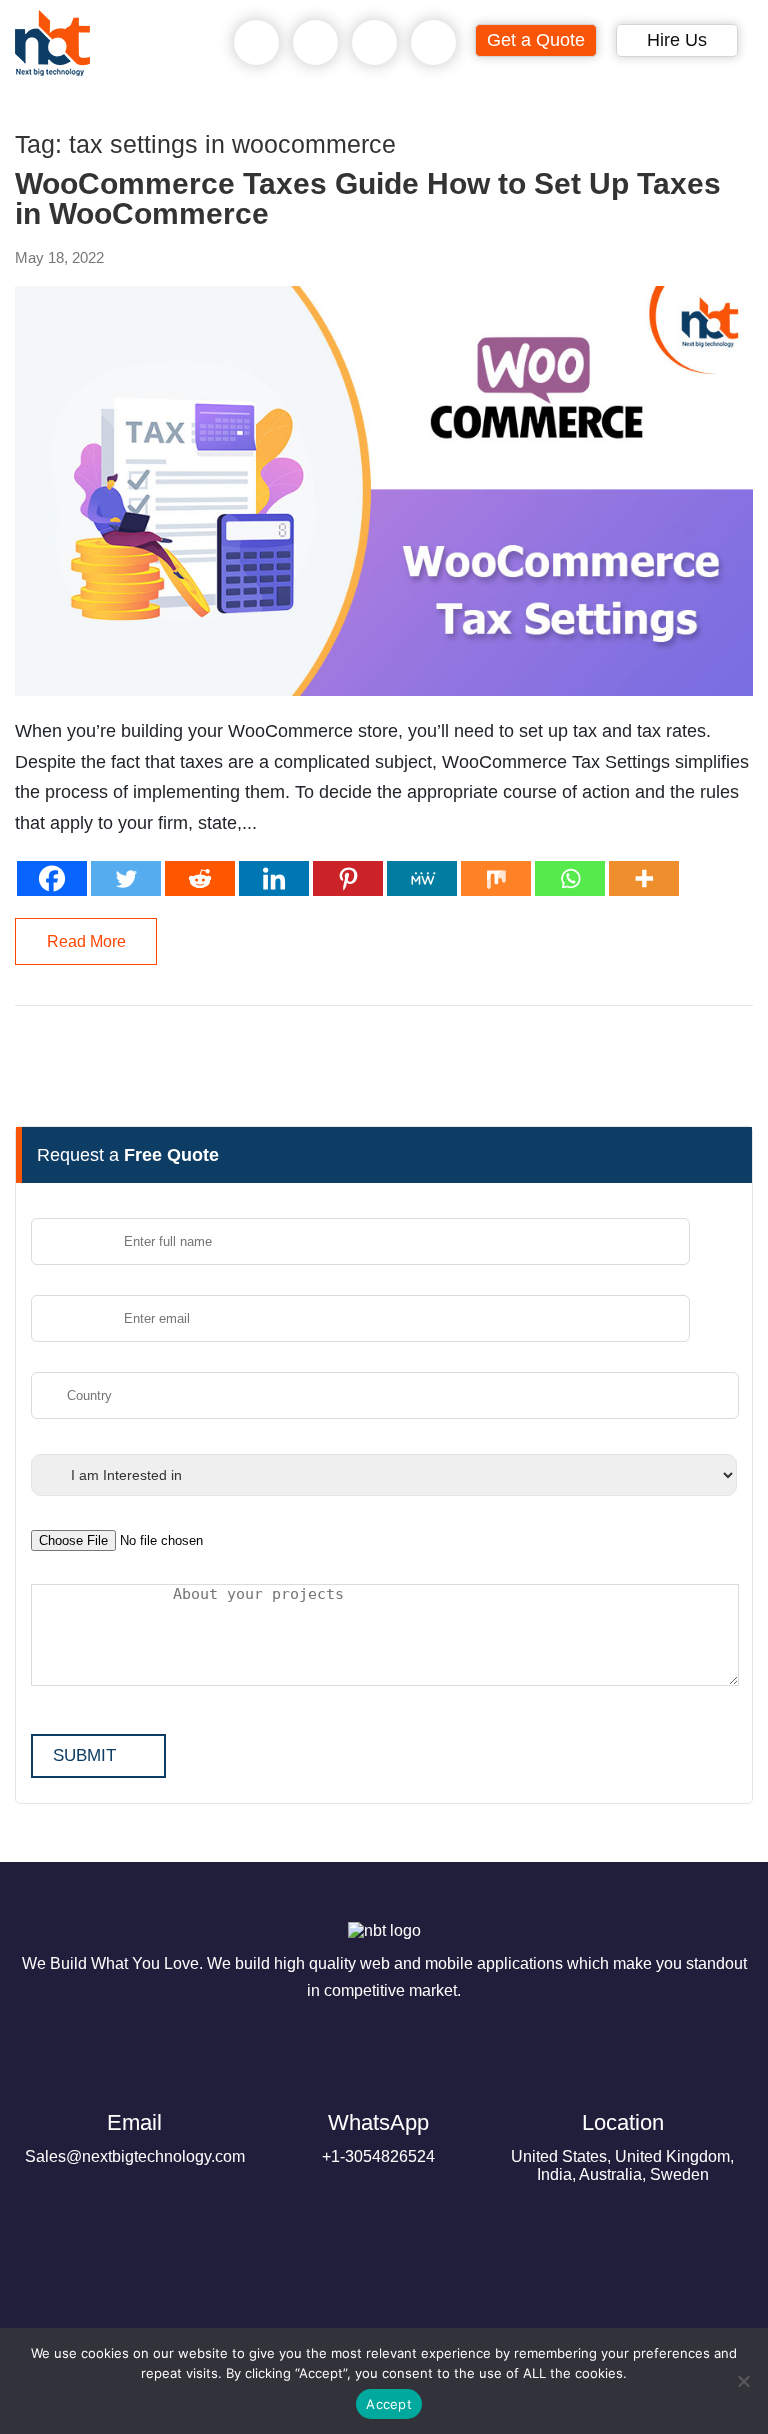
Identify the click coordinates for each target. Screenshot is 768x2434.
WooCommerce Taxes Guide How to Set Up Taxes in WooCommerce (368, 199)
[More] (644, 878)
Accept (389, 2404)
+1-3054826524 (378, 2137)
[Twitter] (126, 878)
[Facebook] (52, 878)
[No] (743, 2381)
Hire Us (677, 40)
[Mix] (496, 878)
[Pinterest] (348, 878)
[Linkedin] (274, 878)
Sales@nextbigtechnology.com (135, 2137)
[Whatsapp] (570, 878)
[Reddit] (200, 878)
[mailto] (434, 43)
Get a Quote (536, 40)
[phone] (257, 43)
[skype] (375, 43)
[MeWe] (422, 878)
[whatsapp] (316, 43)
